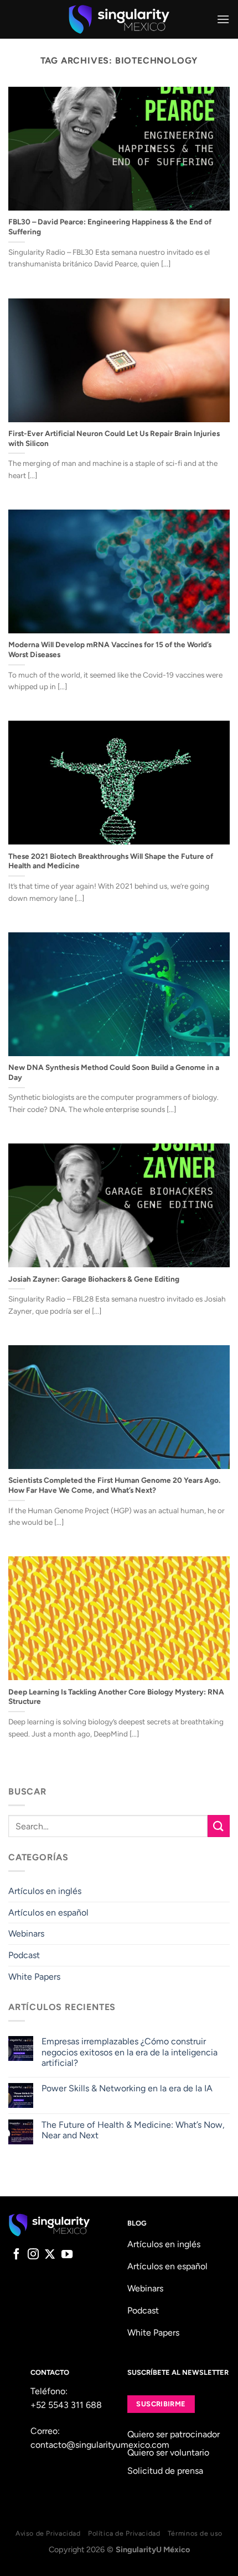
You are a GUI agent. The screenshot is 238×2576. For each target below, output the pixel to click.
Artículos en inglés (45, 1891)
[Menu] (223, 19)
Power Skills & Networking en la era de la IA (127, 2088)
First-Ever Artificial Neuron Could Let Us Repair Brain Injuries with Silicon (114, 438)
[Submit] (219, 1826)
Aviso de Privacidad (48, 2533)
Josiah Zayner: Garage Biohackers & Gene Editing (94, 1279)
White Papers (34, 1977)
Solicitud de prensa (165, 2471)
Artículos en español (48, 1913)
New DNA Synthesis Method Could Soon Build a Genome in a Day (114, 1072)
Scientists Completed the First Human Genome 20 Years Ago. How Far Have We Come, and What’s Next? (114, 1485)
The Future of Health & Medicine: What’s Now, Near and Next (133, 2130)
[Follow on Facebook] (17, 2255)
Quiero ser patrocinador (174, 2434)
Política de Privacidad (124, 2533)
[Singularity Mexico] (119, 19)
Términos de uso (195, 2533)
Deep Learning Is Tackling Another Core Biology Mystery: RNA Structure (116, 1697)
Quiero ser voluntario (168, 2452)
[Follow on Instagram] (33, 2255)
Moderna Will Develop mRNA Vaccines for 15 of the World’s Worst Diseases (110, 649)
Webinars (26, 1934)
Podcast (24, 1955)
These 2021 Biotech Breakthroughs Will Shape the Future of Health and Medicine (111, 861)
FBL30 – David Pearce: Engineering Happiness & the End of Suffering (110, 227)
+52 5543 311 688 (66, 2405)
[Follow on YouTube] (67, 2255)
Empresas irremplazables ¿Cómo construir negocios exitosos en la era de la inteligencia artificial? (130, 2052)
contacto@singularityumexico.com (100, 2445)
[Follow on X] (50, 2255)
